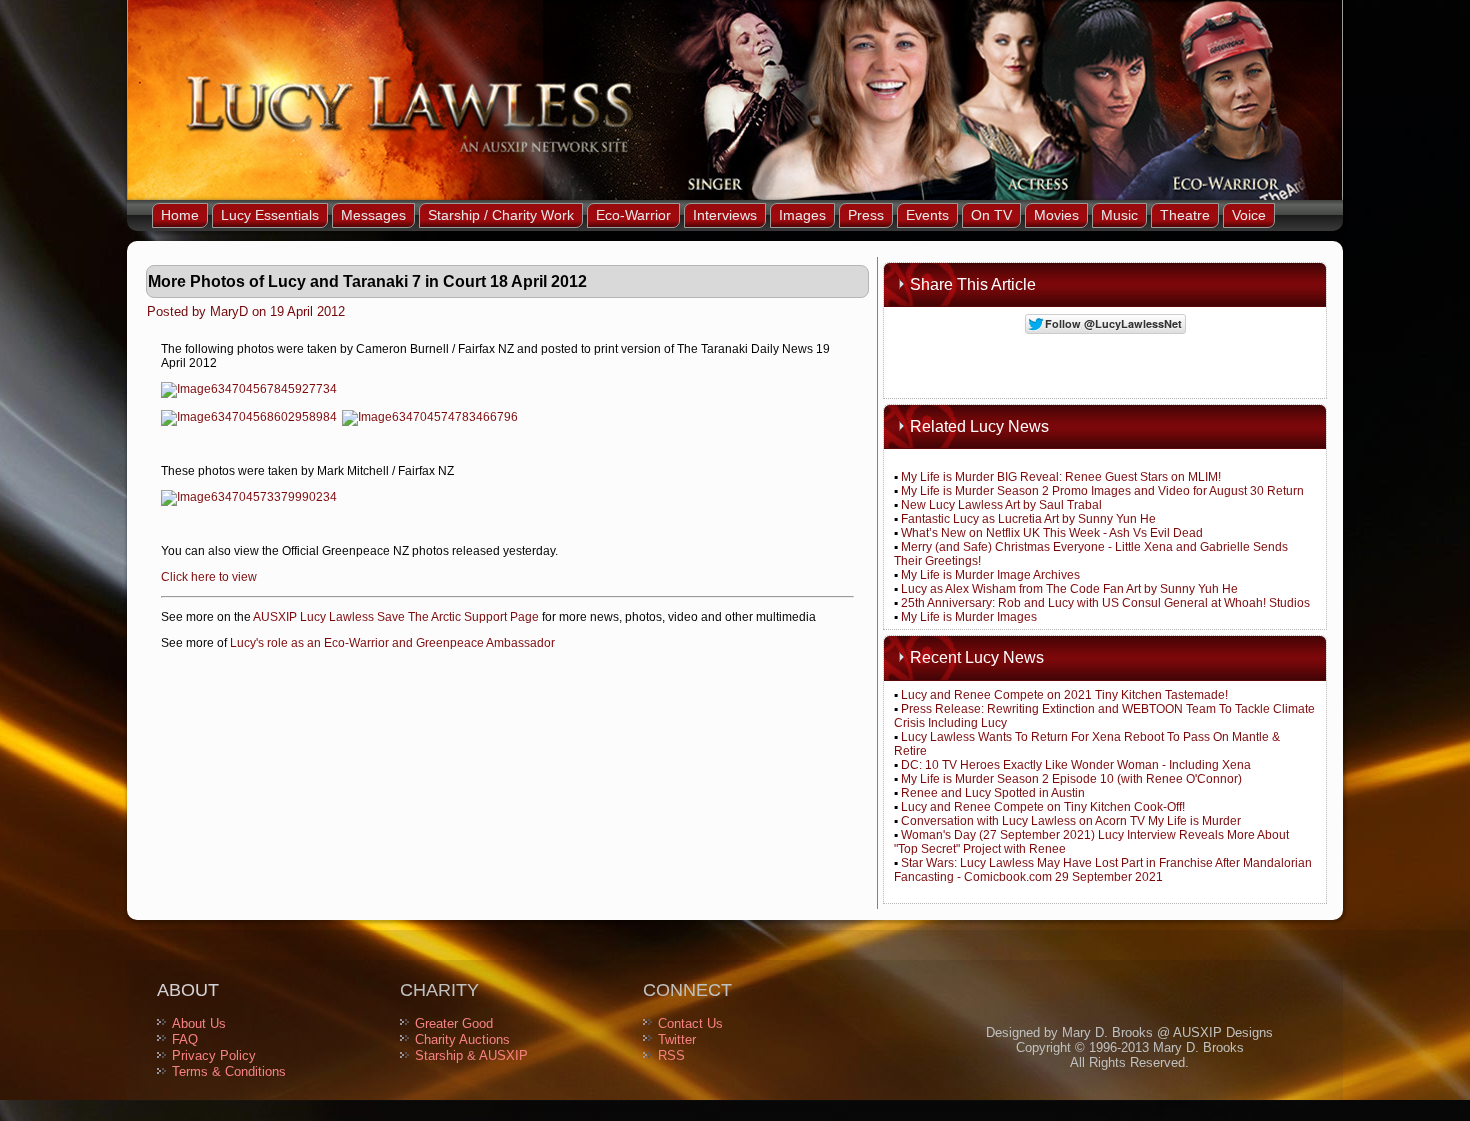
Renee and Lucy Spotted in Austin (993, 793)
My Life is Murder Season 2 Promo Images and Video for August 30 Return (1102, 491)
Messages (373, 215)
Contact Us (690, 1023)
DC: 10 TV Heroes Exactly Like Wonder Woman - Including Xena (1076, 765)
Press (866, 215)
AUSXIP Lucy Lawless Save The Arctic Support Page (396, 617)
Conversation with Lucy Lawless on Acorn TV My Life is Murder (1071, 821)
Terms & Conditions (229, 1071)
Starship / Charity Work (501, 215)
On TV (991, 215)
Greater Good (454, 1023)
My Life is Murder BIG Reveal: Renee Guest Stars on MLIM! (1061, 477)
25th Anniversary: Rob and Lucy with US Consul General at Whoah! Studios (1105, 603)
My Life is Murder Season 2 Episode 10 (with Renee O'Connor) (1071, 779)
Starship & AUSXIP (471, 1055)
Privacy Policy (214, 1055)
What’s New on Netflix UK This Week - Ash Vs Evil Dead (1052, 533)
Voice (1249, 215)
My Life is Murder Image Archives (990, 575)
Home (180, 215)
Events (927, 215)
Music (1119, 215)
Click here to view (209, 577)
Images (802, 215)
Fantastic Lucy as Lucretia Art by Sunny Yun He (1028, 519)
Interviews (725, 215)
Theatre (1185, 215)
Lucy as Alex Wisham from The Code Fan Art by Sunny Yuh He (1069, 589)
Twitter (677, 1039)
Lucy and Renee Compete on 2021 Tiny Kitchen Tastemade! (1064, 695)
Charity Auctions (462, 1039)
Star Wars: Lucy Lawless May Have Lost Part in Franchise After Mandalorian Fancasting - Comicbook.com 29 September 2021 (1103, 870)
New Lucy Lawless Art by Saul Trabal (1001, 505)
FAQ (185, 1039)
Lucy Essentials (270, 215)
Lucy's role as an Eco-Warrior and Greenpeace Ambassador (392, 643)
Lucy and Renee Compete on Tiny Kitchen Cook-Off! (1043, 807)
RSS (671, 1055)
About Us (199, 1023)
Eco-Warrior (633, 215)
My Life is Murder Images (969, 617)
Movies (1056, 215)
